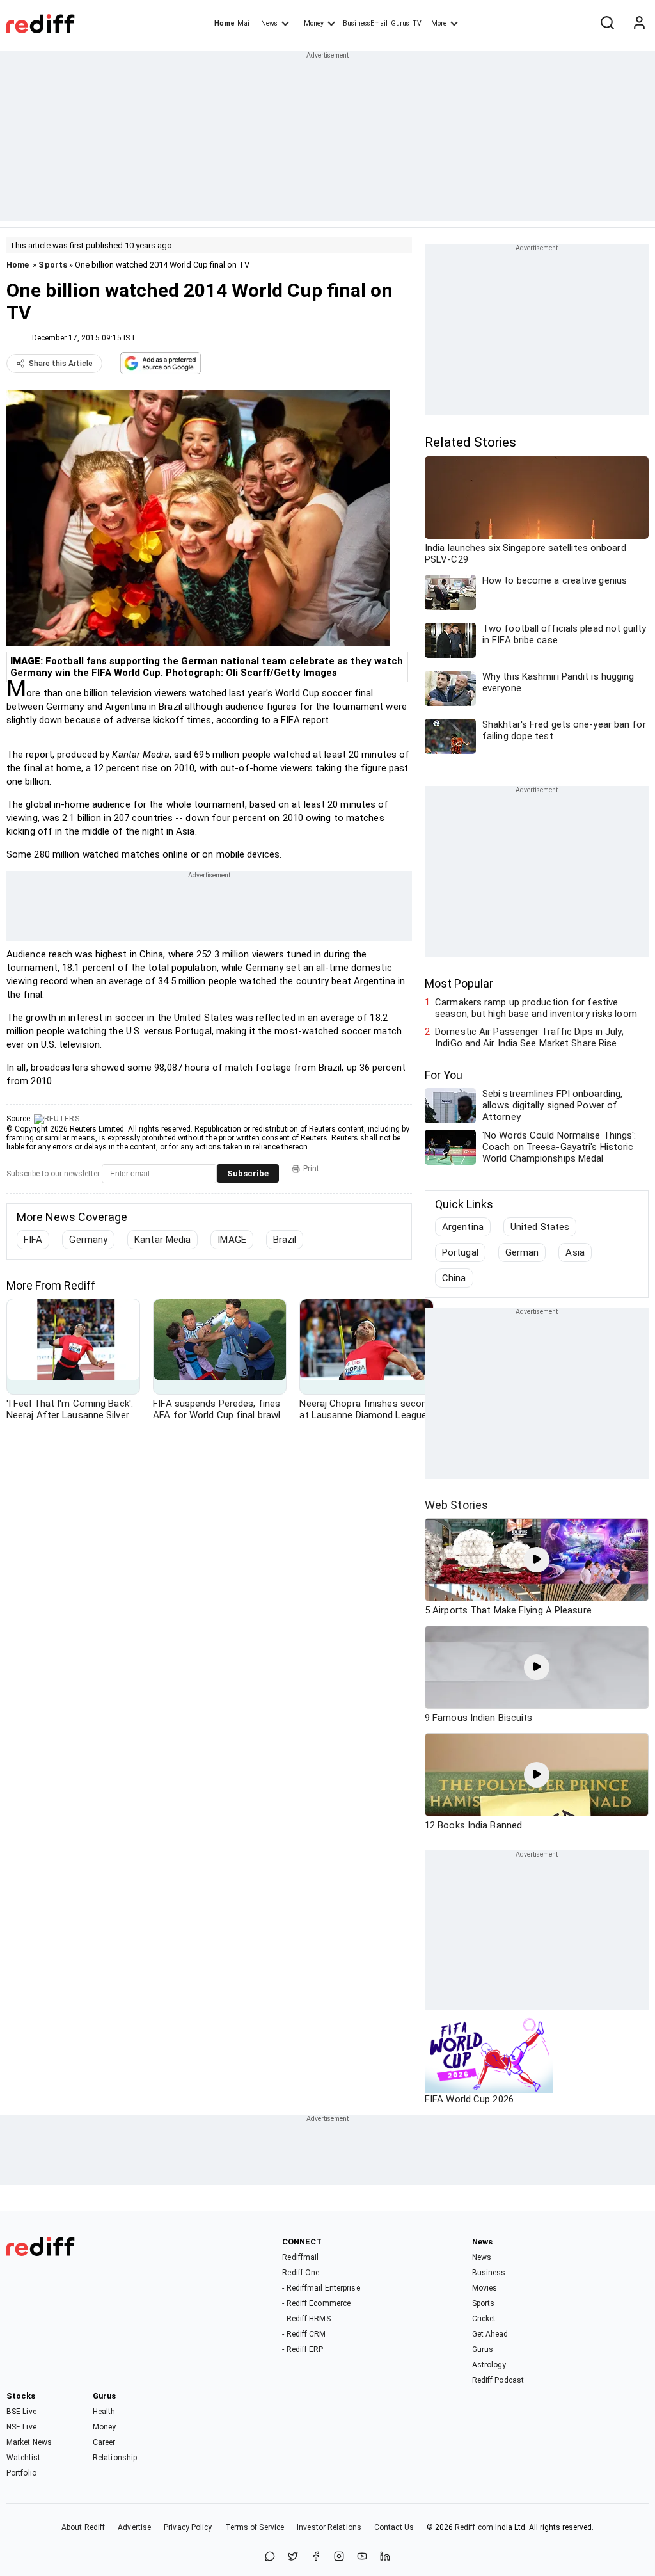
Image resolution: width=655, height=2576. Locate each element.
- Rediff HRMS (306, 2319)
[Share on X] (293, 2557)
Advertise (134, 2527)
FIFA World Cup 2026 (469, 2099)
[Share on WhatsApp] (270, 2557)
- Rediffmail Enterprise (321, 2288)
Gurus (400, 23)
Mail (244, 23)
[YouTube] (362, 2557)
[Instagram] (339, 2557)
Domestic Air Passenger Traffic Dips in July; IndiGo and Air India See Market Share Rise (529, 1037)
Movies (485, 2288)
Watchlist (23, 2458)
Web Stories (456, 1505)
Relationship (115, 2458)
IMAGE (232, 1240)
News (269, 23)
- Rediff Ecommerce (316, 2303)
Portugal (460, 1252)
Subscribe (248, 1173)
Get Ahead (490, 2334)
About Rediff (83, 2527)
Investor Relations (329, 2527)
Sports (53, 265)
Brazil (285, 1240)
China (454, 1278)
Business (489, 2273)
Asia (575, 1252)
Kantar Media (162, 1240)
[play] (537, 1560)
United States (540, 1227)
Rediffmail (300, 2257)
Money (314, 23)
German (522, 1252)
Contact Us (394, 2527)
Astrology (489, 2365)
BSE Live (21, 2412)
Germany (88, 1240)
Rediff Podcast (498, 2380)
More (439, 23)
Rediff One (301, 2273)
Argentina (463, 1227)
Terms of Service (255, 2527)
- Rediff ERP (303, 2349)
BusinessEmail (365, 23)
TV (417, 23)
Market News (29, 2442)
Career (104, 2442)
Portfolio (21, 2473)
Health (104, 2412)
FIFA (33, 1240)
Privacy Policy (188, 2527)
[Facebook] (316, 2557)
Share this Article (61, 364)
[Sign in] (639, 24)
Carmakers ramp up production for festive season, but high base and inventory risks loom (536, 1008)
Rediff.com (474, 2527)
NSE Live (21, 2427)
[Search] (607, 24)
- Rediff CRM (304, 2334)
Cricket (484, 2319)
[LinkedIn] (385, 2557)
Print (311, 1169)
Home (224, 23)
